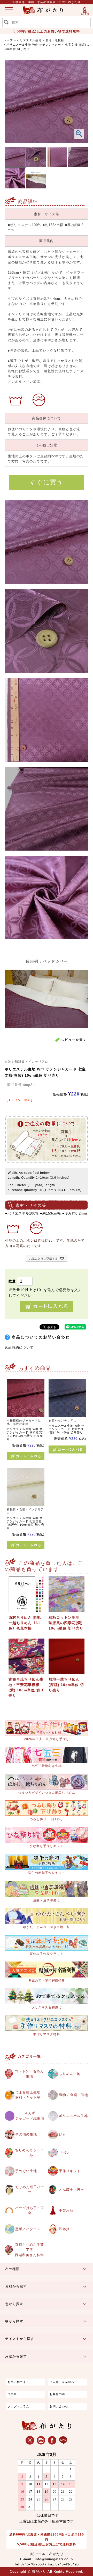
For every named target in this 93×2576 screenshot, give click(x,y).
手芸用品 (66, 2211)
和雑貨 (64, 2229)
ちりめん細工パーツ (30, 2190)
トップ (8, 40)
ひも (63, 2134)
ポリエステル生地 (29, 40)
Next (80, 110)
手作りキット (70, 2171)
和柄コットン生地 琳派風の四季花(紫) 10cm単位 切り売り (66, 1623)
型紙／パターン (28, 2229)
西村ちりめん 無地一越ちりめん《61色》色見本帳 (25, 1623)
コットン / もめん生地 (29, 2074)
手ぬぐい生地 (26, 2171)
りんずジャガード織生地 (30, 2116)
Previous (13, 110)
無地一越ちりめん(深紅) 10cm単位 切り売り (66, 1685)
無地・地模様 (55, 40)
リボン (64, 2153)
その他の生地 (26, 2134)
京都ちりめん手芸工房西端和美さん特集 (29, 2250)
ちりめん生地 (70, 2074)
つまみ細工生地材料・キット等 (28, 2095)
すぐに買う (46, 482)
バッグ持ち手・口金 (30, 2211)
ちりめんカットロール (29, 2153)
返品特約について (19, 1348)
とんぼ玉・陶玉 (72, 2190)
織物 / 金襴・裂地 (73, 2095)
